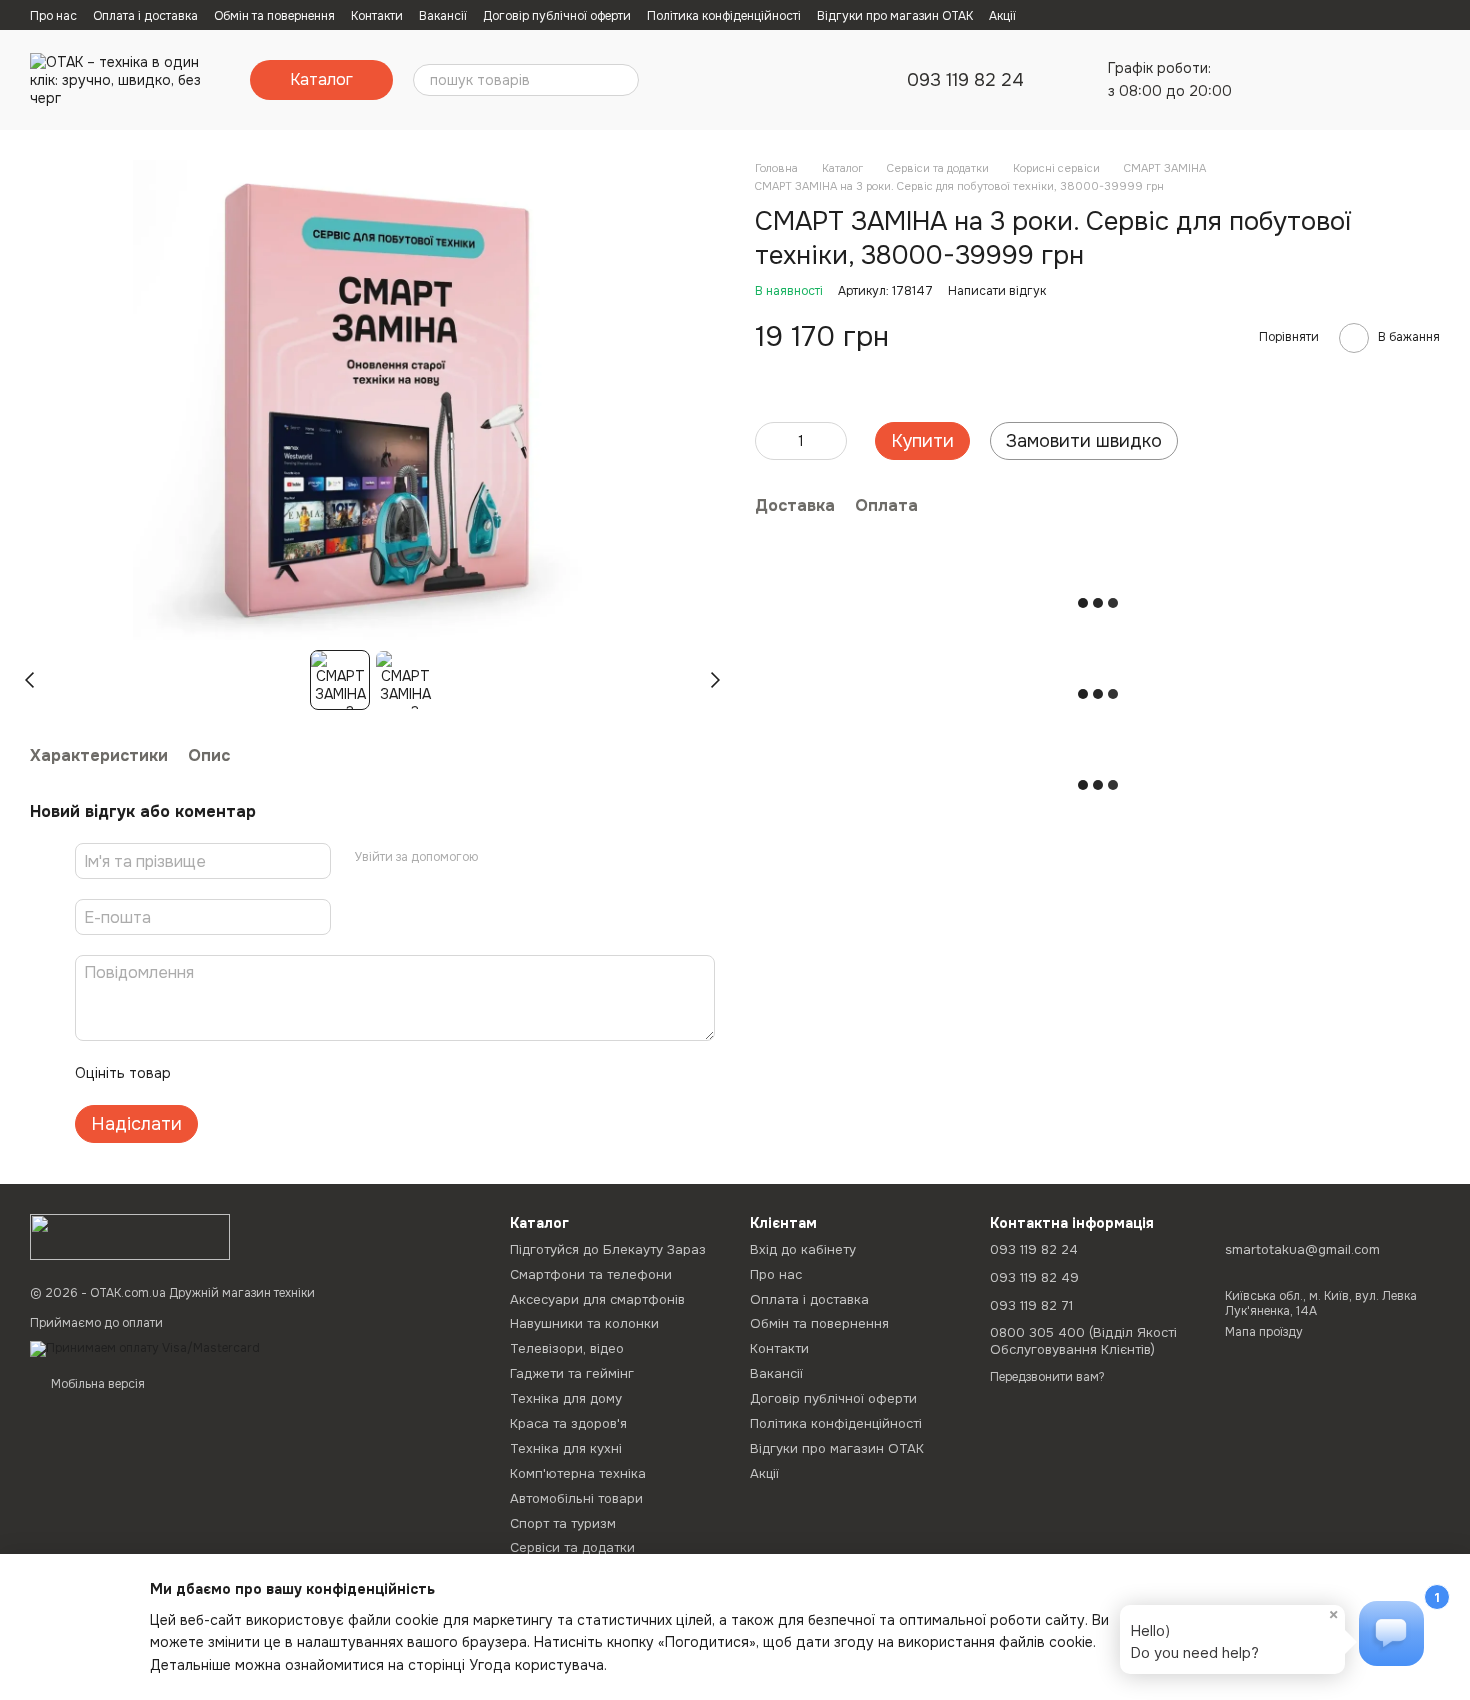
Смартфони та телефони (591, 1274)
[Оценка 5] (332, 1073)
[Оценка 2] (236, 1073)
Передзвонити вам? (1047, 1377)
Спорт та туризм (563, 1523)
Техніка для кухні (566, 1448)
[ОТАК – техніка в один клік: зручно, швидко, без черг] (130, 1236)
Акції (1002, 16)
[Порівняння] (1268, 80)
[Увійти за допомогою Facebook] (500, 858)
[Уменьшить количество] (770, 441)
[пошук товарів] (623, 80)
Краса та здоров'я (568, 1423)
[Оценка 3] (268, 1073)
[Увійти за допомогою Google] (532, 858)
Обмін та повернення (274, 16)
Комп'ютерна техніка (578, 1473)
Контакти (377, 16)
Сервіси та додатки (572, 1547)
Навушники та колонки (584, 1323)
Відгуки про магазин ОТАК (895, 16)
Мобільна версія (96, 1384)
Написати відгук (997, 291)
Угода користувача (536, 1665)
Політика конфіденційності (724, 16)
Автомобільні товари (576, 1498)
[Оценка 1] (204, 1073)
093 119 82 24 (965, 80)
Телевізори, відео (567, 1348)
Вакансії (443, 16)
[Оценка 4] (300, 1073)
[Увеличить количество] (832, 441)
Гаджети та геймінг (572, 1373)
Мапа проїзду (1264, 1332)
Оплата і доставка (145, 16)
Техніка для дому (566, 1398)
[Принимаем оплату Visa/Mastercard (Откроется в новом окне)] (145, 1348)
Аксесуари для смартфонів (597, 1299)
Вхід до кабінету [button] (803, 1249)
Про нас (53, 16)
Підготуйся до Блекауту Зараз (608, 1249)
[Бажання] (1320, 80)
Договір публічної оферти (557, 16)
